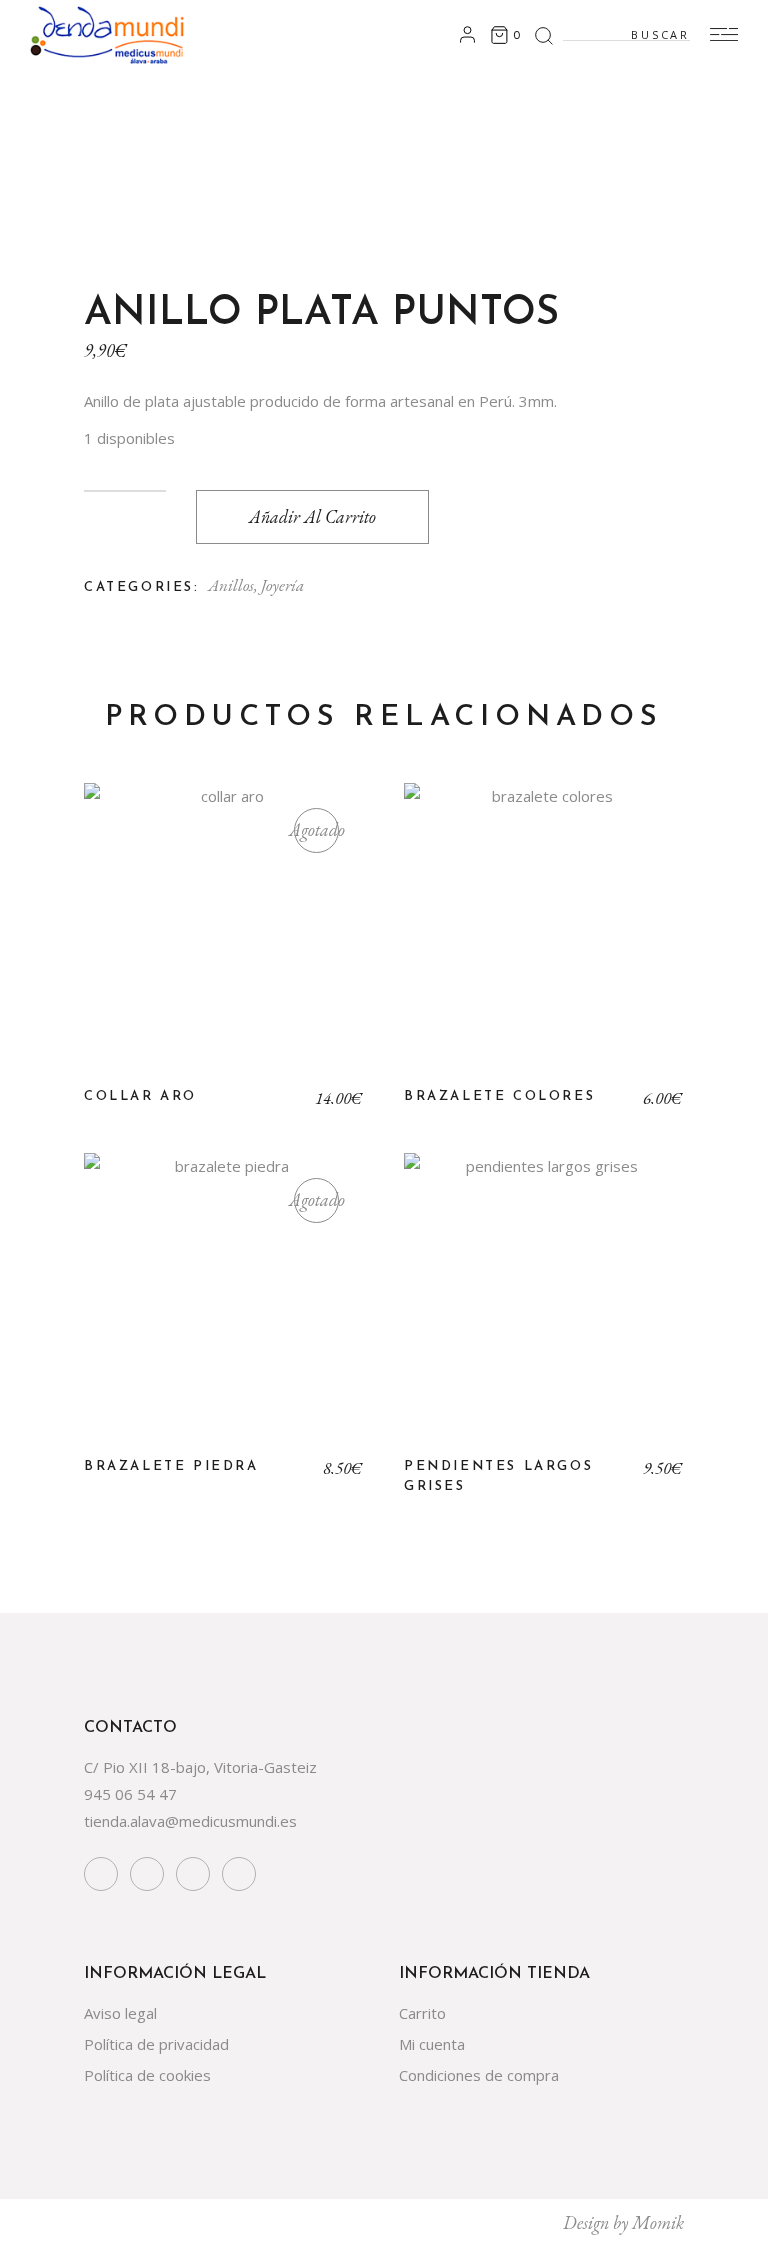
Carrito (422, 2013)
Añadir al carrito (312, 516)
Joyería (282, 585)
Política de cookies (147, 2075)
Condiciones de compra (479, 2075)
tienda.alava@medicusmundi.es (190, 1821)
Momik (658, 2222)
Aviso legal (120, 2013)
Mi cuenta (432, 2044)
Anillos (231, 585)
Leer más (224, 938)
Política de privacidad (156, 2044)
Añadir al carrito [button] (544, 938)
